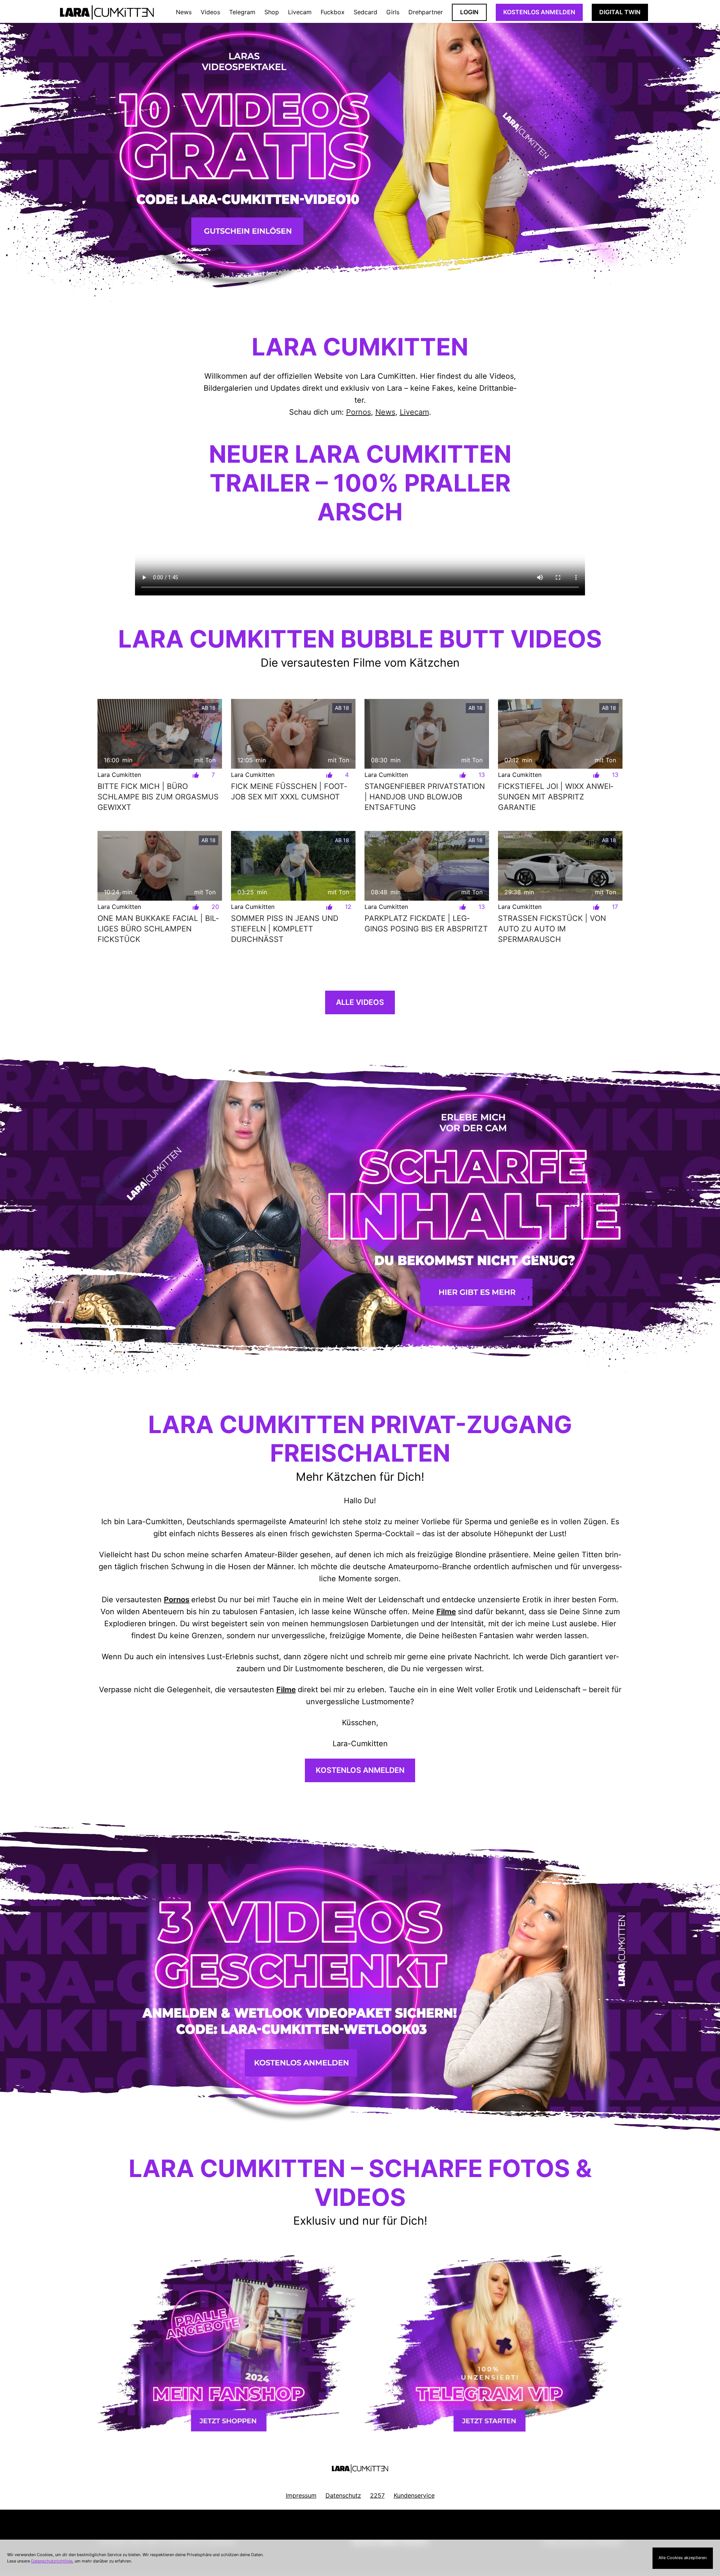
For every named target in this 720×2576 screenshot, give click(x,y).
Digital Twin (620, 12)
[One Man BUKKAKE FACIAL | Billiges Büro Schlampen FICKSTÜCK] (160, 866)
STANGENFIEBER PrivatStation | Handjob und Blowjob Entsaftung (425, 797)
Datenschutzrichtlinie (52, 2561)
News (385, 412)
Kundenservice (414, 2495)
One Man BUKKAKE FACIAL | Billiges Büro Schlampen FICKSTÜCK (158, 929)
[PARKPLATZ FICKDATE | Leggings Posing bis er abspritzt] (427, 866)
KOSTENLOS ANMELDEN (539, 12)
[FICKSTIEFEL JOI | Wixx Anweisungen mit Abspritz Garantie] (560, 734)
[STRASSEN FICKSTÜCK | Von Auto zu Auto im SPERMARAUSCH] (560, 866)
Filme (446, 1612)
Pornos (358, 412)
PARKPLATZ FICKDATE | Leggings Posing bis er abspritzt (426, 924)
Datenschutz (343, 2495)
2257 (377, 2495)
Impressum (301, 2495)
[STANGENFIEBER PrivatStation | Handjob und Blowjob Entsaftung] (427, 734)
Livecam (414, 412)
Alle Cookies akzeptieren (682, 2558)
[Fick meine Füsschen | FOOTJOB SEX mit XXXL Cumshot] (293, 734)
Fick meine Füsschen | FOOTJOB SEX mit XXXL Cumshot (289, 792)
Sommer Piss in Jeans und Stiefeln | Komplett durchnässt (285, 929)
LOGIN (469, 12)
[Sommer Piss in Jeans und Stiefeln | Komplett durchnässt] (293, 866)
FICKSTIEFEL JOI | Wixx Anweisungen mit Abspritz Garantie (556, 797)
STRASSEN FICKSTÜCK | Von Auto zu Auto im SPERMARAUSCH (552, 929)
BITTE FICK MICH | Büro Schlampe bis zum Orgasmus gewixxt (158, 797)
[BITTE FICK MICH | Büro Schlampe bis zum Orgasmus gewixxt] (160, 734)
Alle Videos (360, 1002)
